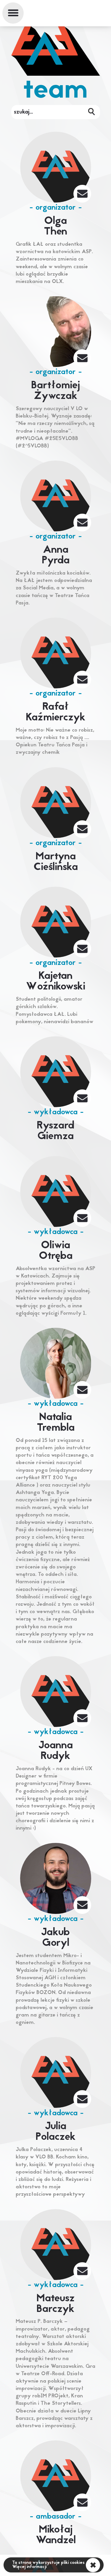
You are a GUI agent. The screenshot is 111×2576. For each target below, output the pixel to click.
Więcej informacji (29, 2567)
